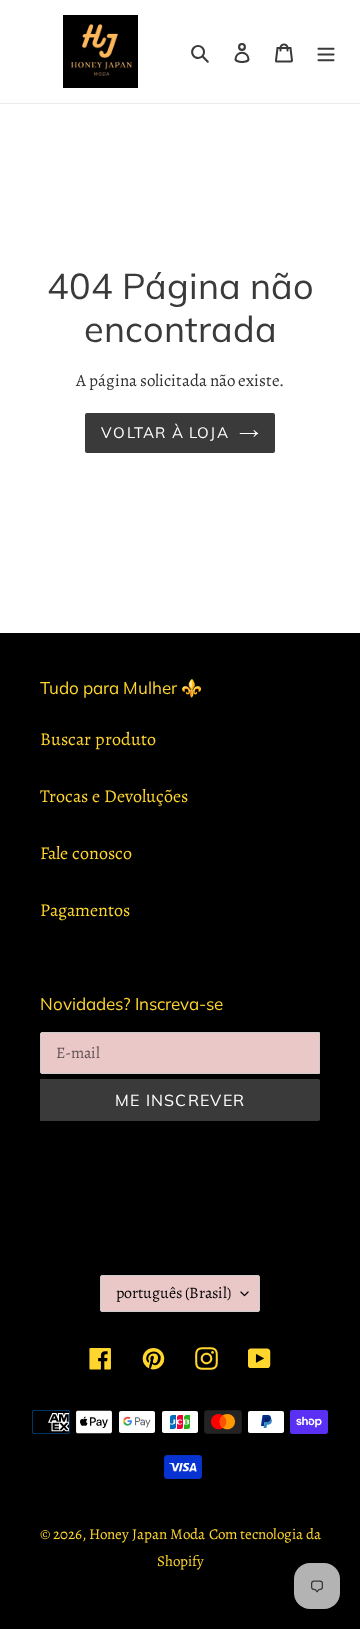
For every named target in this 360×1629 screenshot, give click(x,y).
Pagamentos (85, 910)
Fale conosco (86, 853)
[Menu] (326, 51)
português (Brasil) (173, 1293)
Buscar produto (98, 739)
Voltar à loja (165, 432)
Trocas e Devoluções (114, 796)
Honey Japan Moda (147, 1534)
